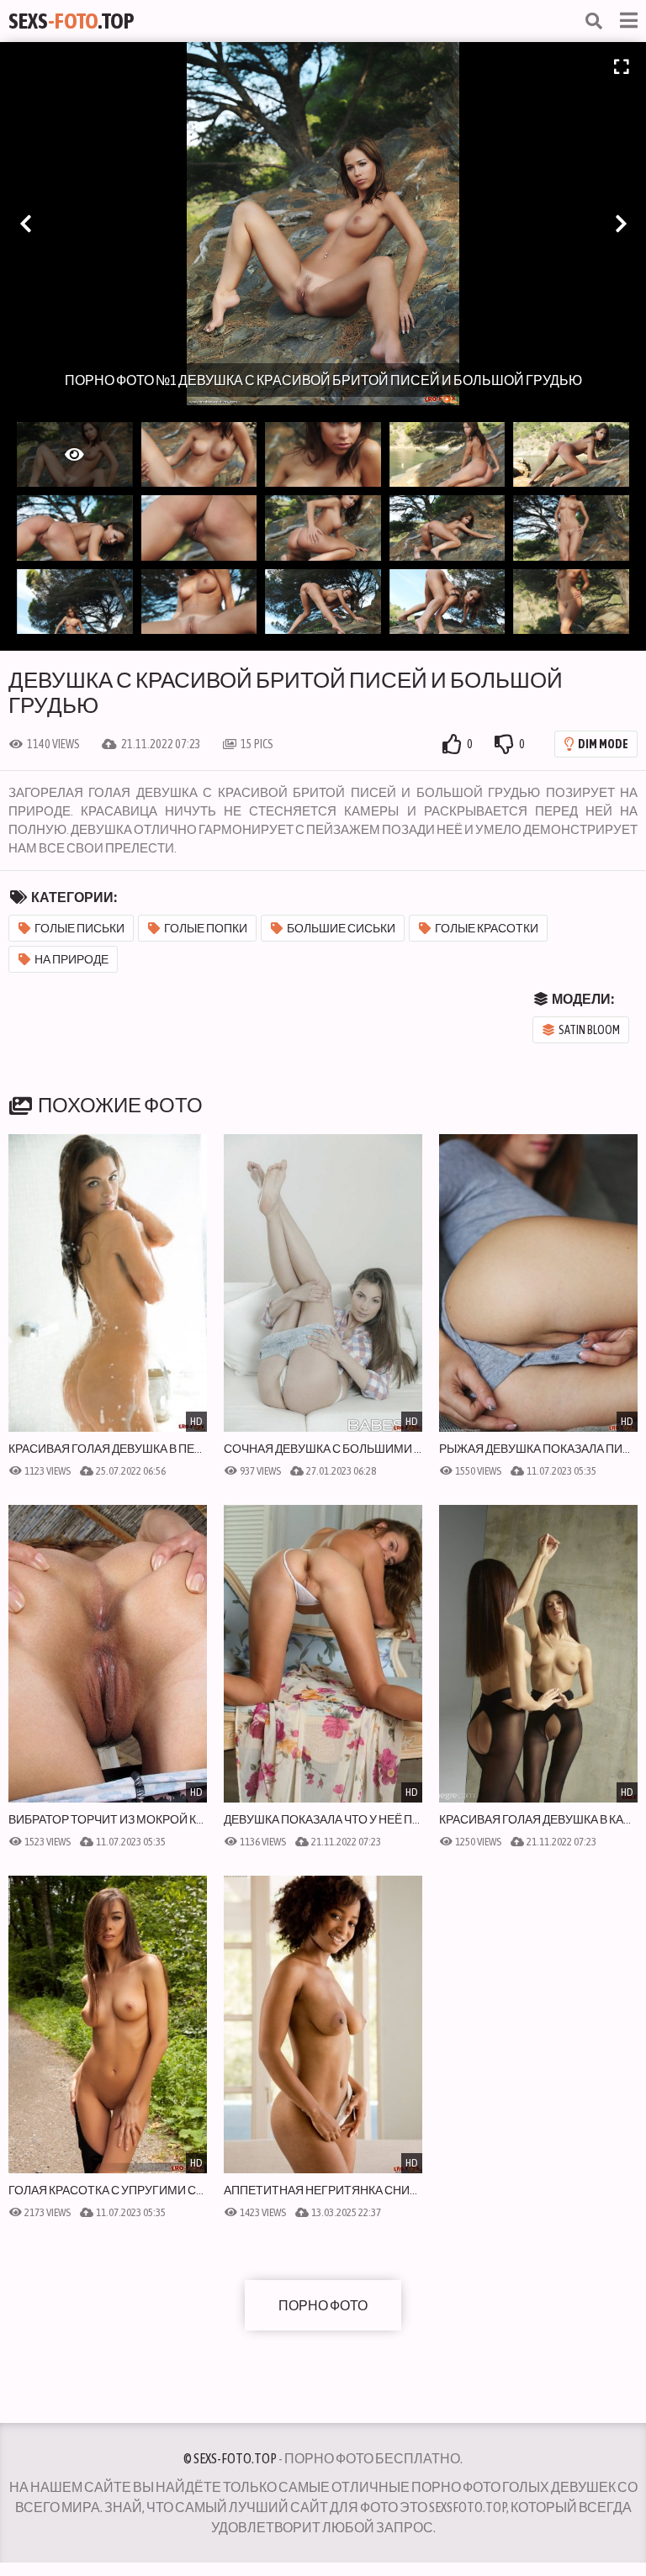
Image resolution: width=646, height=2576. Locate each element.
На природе (71, 959)
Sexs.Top (71, 21)
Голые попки (206, 928)
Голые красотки (487, 928)
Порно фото (323, 2305)
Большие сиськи (341, 928)
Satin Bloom (589, 1030)
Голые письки (79, 928)
